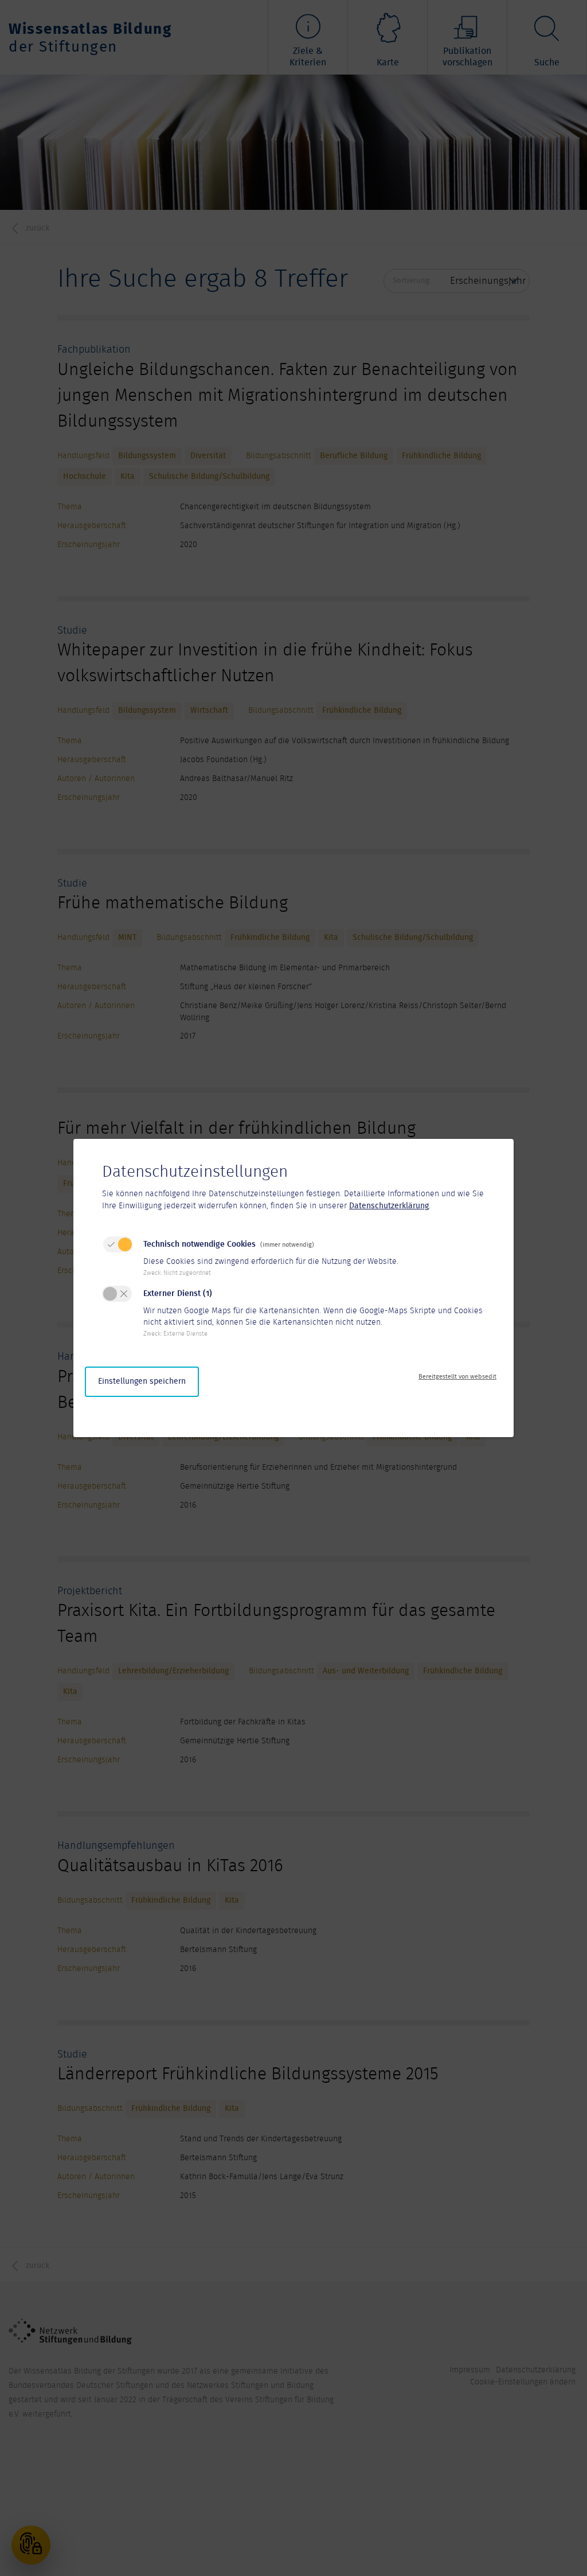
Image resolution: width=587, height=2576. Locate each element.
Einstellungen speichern (142, 1381)
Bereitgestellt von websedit (457, 1377)
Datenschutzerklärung (389, 1206)
